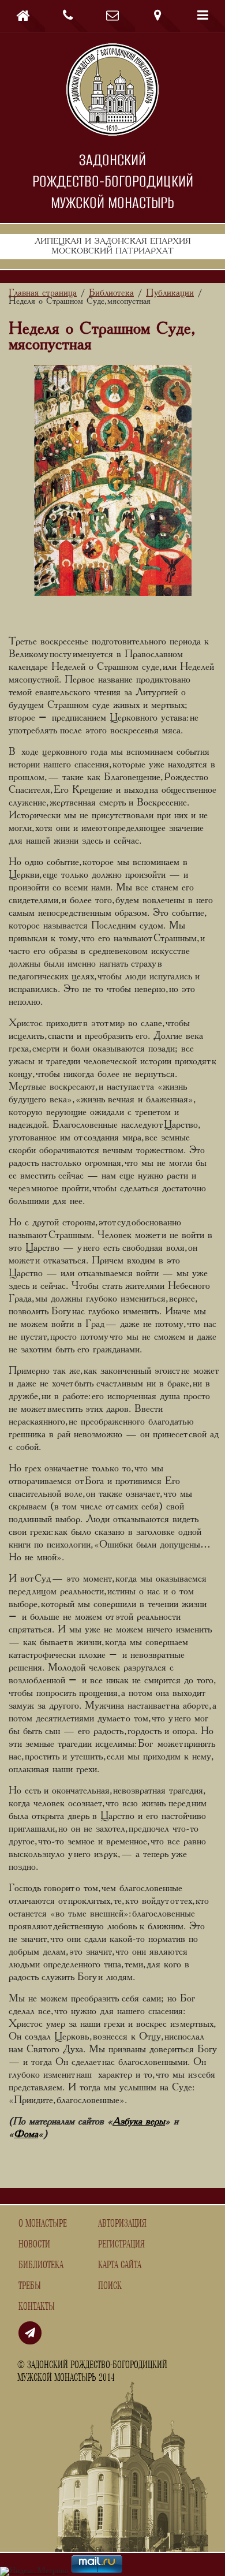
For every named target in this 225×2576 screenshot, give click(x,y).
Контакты (37, 2307)
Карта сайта (120, 2265)
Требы (30, 2286)
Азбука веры (139, 2122)
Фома (26, 2134)
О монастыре (43, 2224)
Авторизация (122, 2224)
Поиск (110, 2286)
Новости (34, 2245)
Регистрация (121, 2245)
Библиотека (41, 2265)
